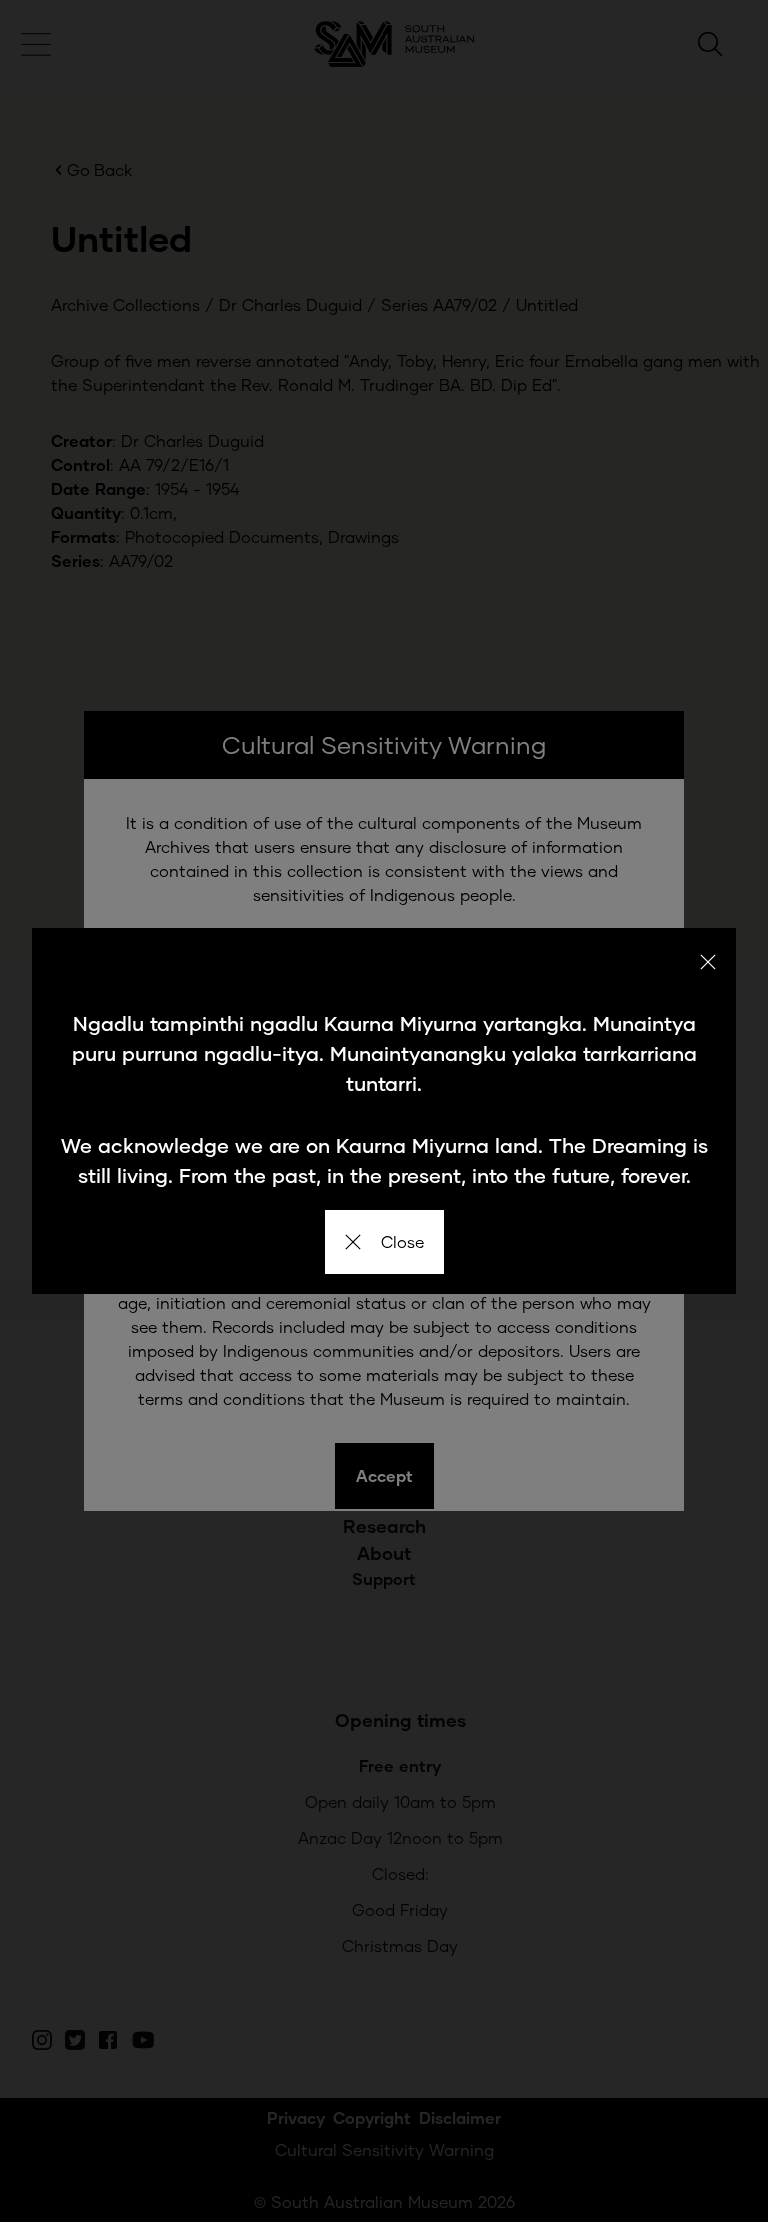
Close (402, 1241)
